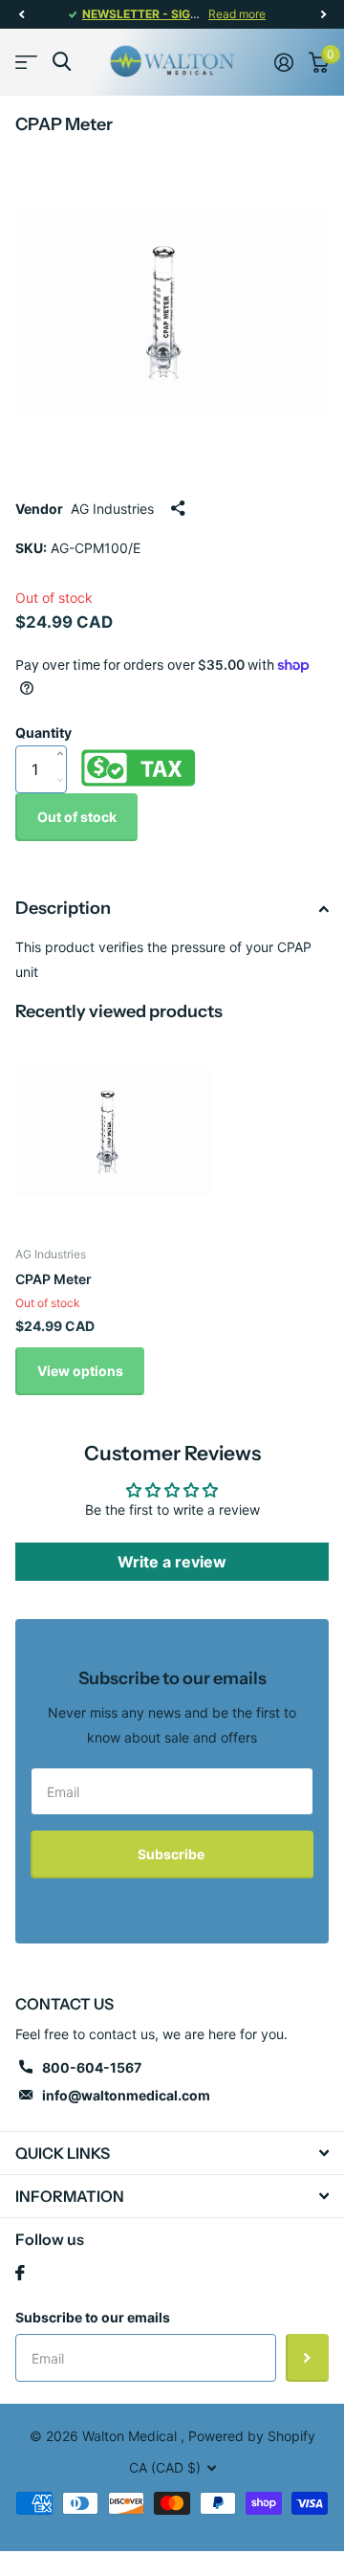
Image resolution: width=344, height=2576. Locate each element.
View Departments (26, 62)
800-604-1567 (92, 2067)
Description (63, 908)
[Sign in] (284, 62)
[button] (21, 14)
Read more (237, 14)
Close (172, 2153)
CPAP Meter (54, 1279)
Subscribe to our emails (93, 2317)
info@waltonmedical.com (126, 2095)
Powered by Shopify (252, 2436)
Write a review (172, 1562)
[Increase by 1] (64, 734)
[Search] (62, 62)
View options (80, 1371)
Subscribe (172, 1854)
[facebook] (20, 2273)
